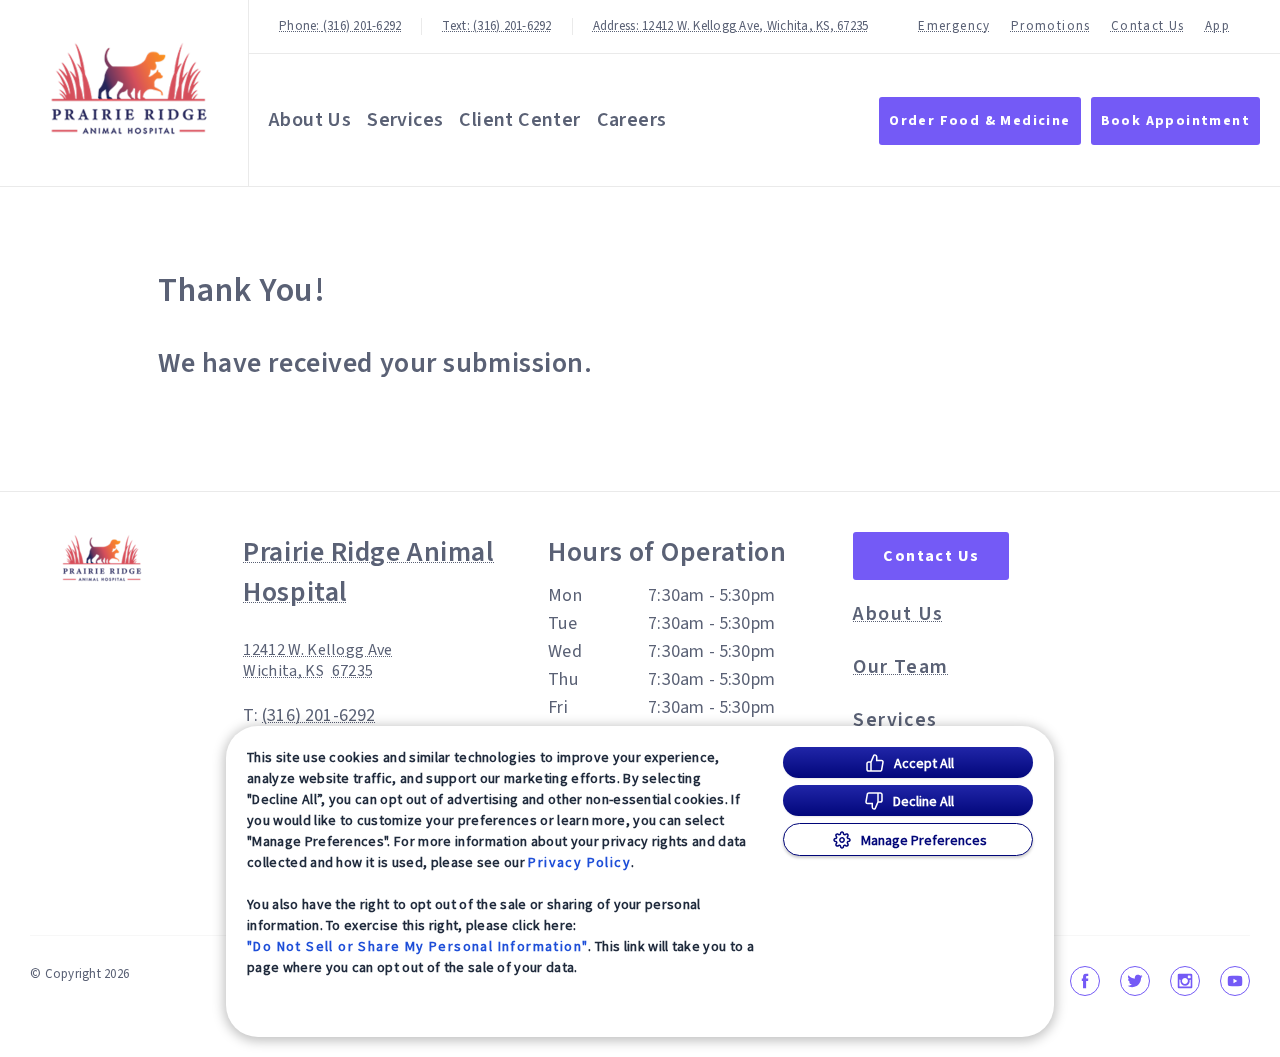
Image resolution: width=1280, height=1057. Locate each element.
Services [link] (405, 120)
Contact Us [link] (1148, 26)
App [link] (1217, 26)
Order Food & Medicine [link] (979, 121)
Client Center (519, 120)
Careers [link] (632, 120)
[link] (129, 88)
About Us (310, 120)
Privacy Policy (579, 862)
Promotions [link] (1051, 26)
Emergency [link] (954, 26)
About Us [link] (898, 614)
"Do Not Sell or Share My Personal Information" (417, 946)
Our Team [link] (900, 667)
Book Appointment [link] (1175, 121)
